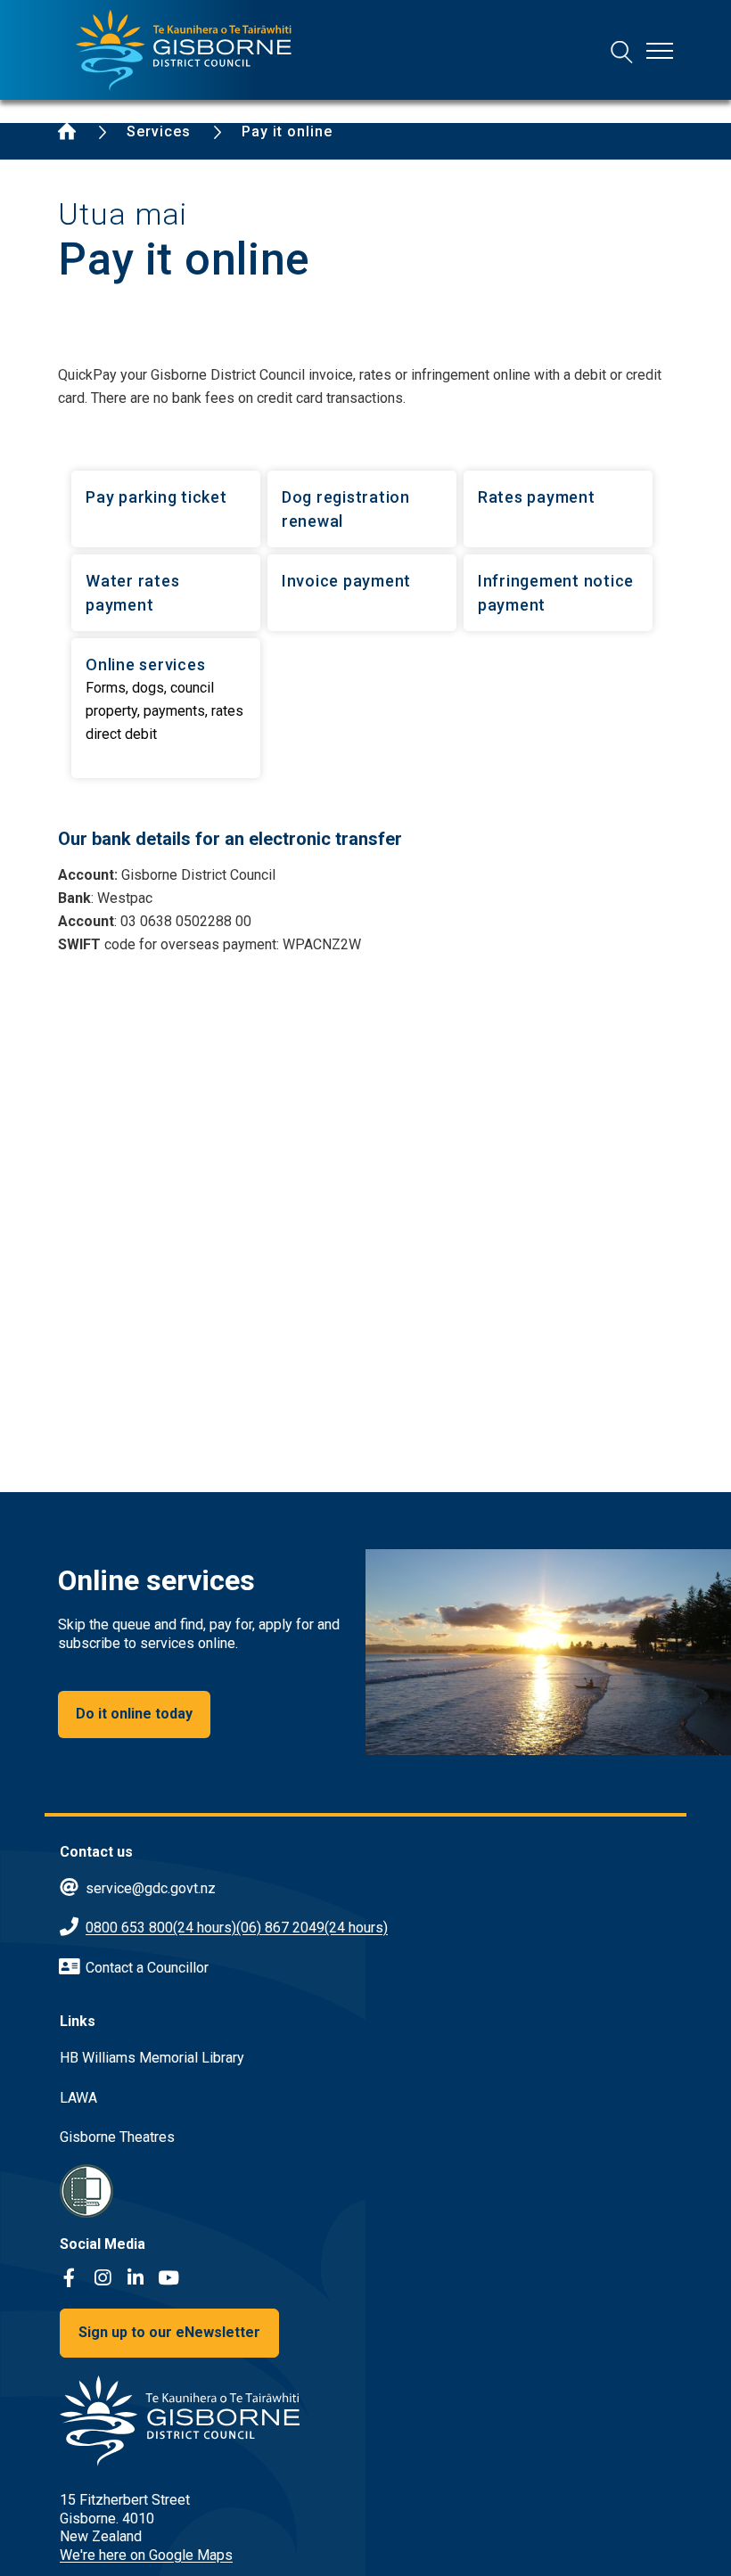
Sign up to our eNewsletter (169, 2332)
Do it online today (134, 1714)
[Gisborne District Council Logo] (184, 50)
